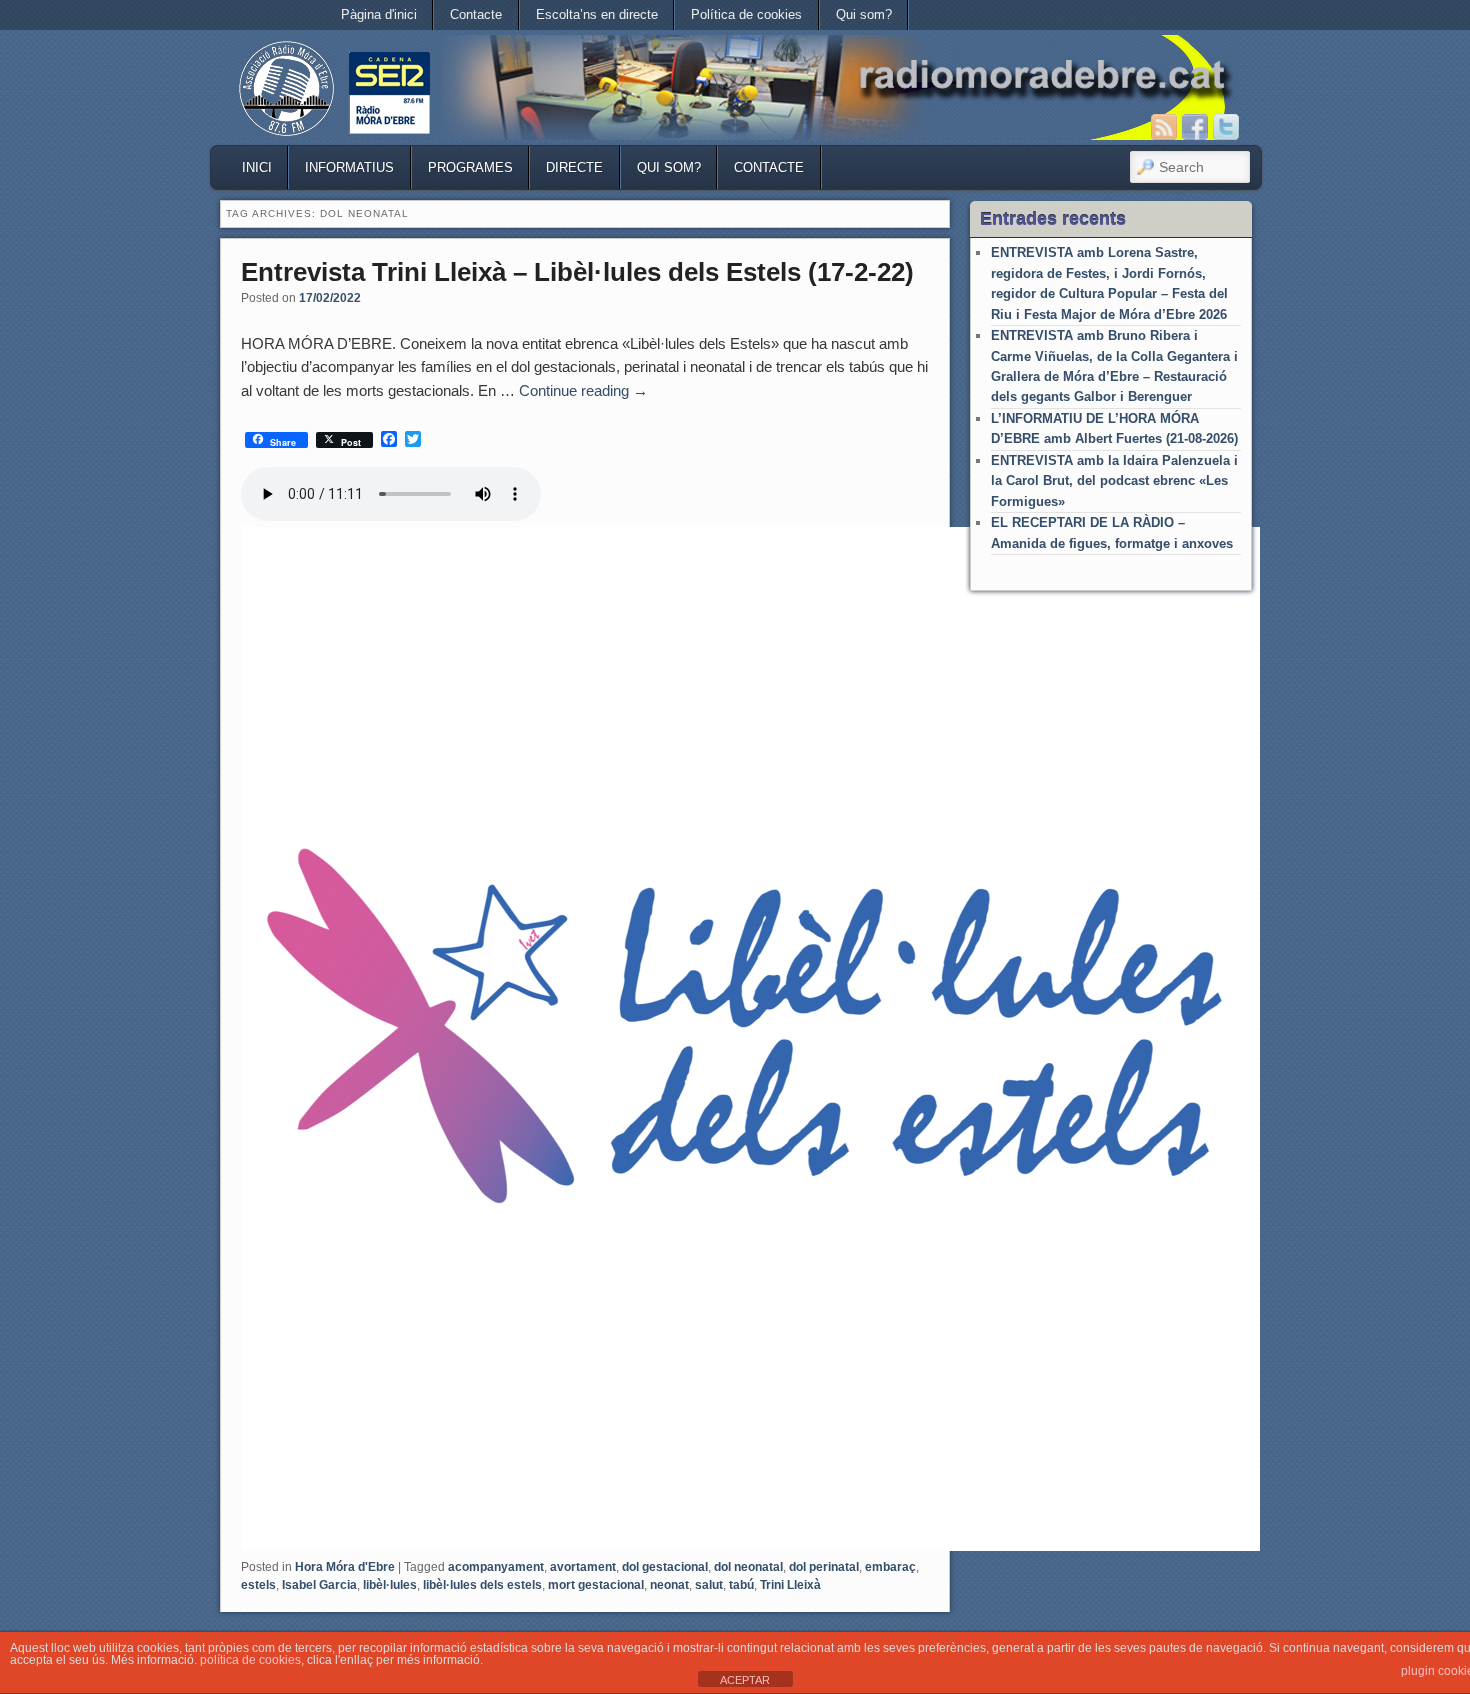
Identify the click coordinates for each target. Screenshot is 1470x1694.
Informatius (349, 167)
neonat (669, 1585)
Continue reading (583, 390)
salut (709, 1585)
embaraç (890, 1567)
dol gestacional (665, 1567)
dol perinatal (824, 1567)
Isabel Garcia (319, 1585)
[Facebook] (1195, 127)
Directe (574, 167)
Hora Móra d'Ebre (345, 1567)
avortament (583, 1567)
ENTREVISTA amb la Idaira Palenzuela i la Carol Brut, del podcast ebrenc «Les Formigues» (1114, 481)
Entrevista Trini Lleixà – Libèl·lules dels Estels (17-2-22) (577, 272)
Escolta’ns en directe (597, 14)
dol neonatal (748, 1567)
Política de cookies (746, 14)
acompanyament (496, 1567)
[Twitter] (1226, 127)
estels (258, 1585)
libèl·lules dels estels (482, 1585)
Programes (470, 167)
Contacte (476, 14)
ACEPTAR (745, 1680)
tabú (741, 1585)
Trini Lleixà (790, 1585)
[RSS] (1164, 127)
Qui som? (864, 14)
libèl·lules (390, 1585)
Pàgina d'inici (379, 14)
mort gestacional (596, 1585)
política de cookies (250, 1660)
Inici (257, 167)
